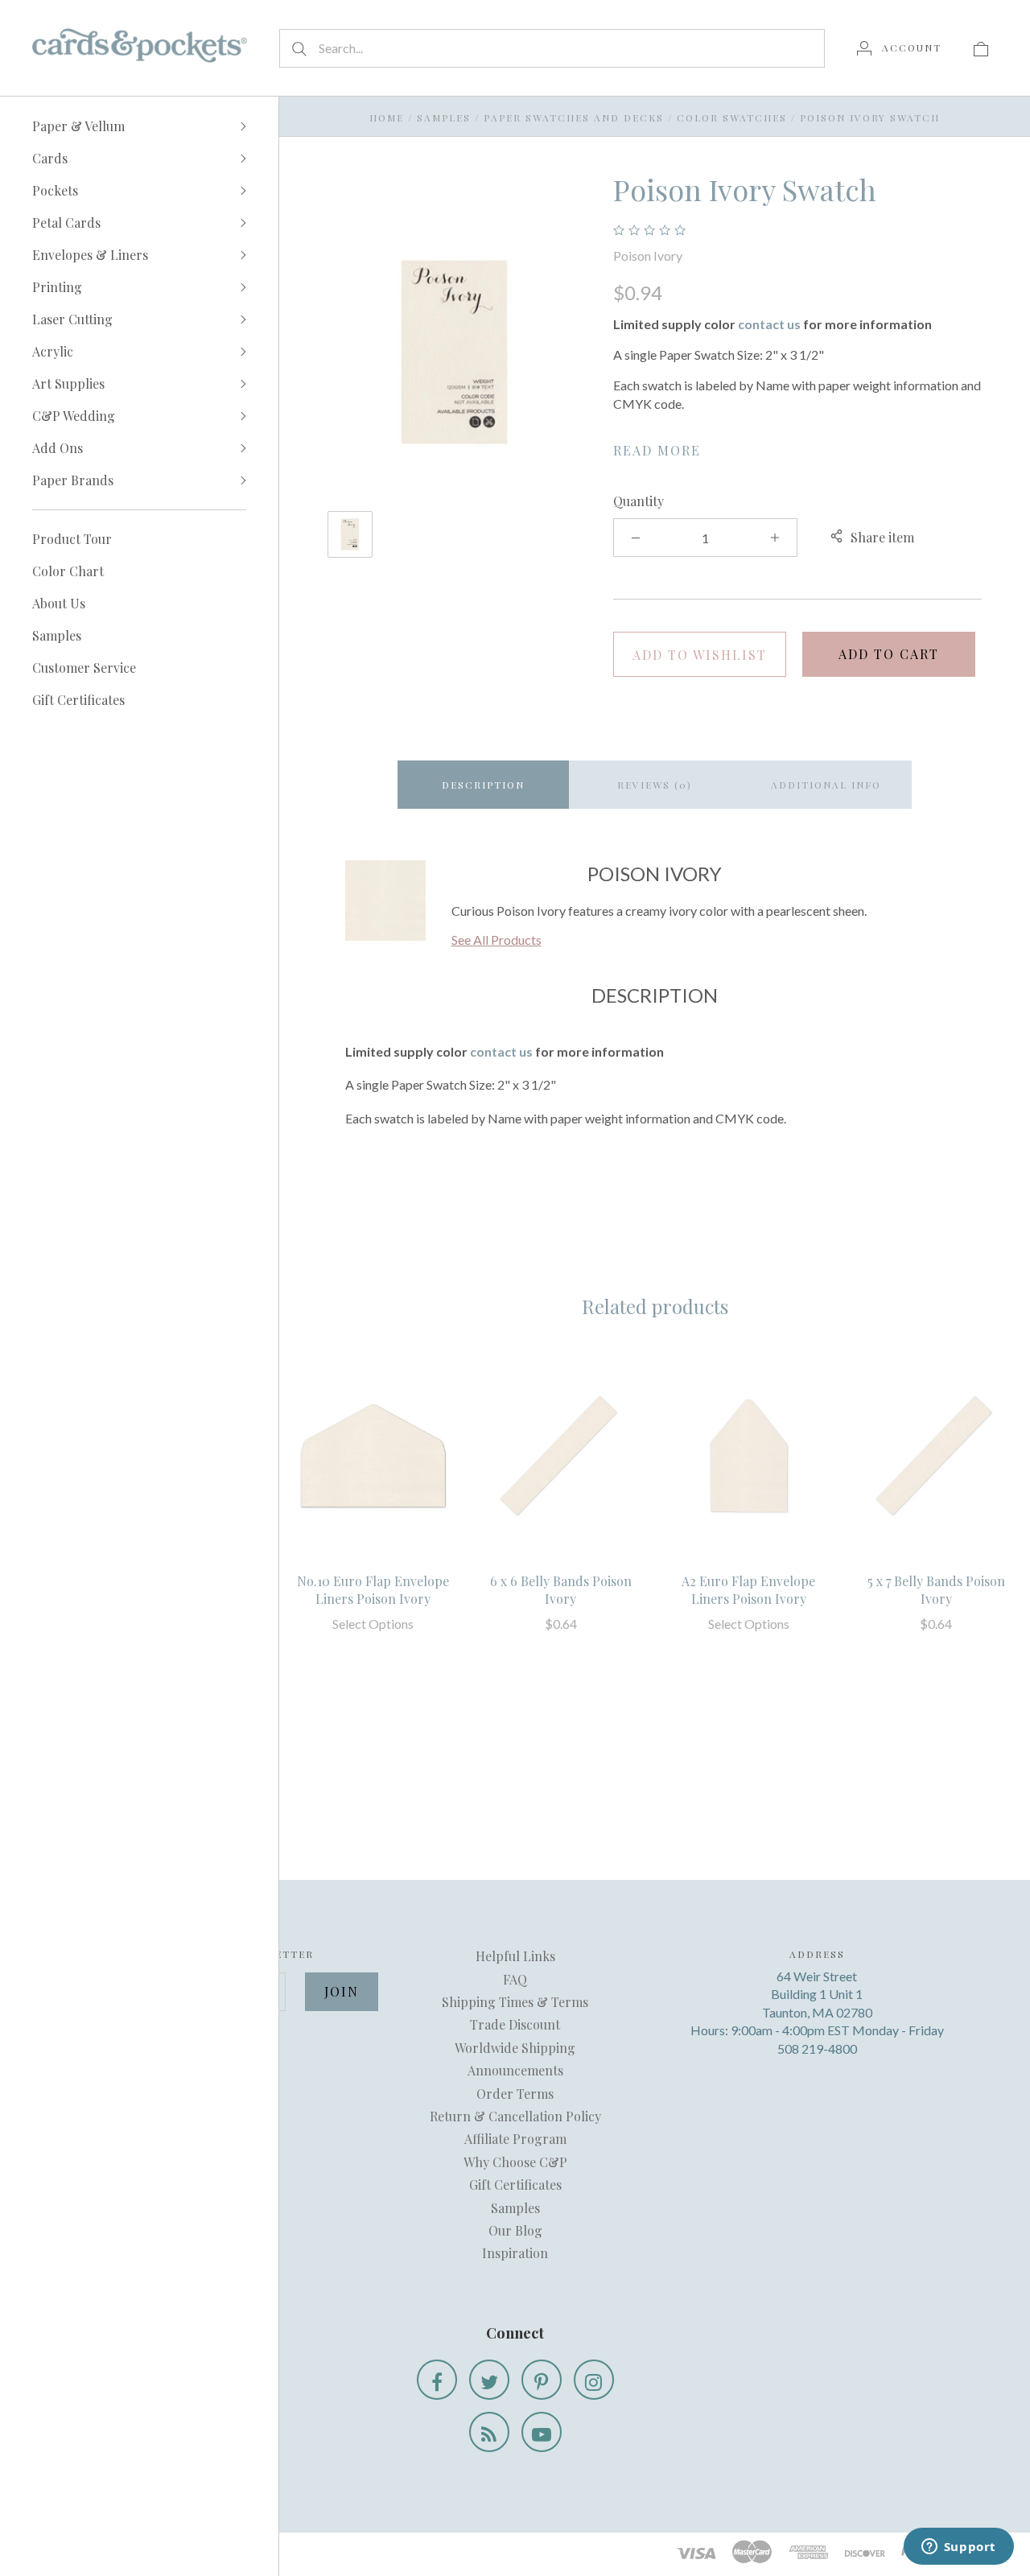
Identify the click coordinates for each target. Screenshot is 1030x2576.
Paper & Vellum (78, 126)
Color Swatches (732, 117)
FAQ (515, 1979)
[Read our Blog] (489, 2432)
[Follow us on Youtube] (542, 2432)
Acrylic (53, 351)
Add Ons (58, 448)
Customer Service (84, 668)
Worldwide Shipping (515, 2048)
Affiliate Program (515, 2139)
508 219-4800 (817, 2048)
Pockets (55, 190)
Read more (657, 450)
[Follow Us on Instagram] (594, 2380)
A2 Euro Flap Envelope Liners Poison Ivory (748, 1590)
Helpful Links (515, 1956)
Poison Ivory (648, 256)
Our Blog (515, 2230)
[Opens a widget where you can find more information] (958, 2548)
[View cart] (981, 47)
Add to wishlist (700, 655)
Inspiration (515, 2253)
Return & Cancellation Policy (515, 2116)
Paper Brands (73, 480)
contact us (769, 324)
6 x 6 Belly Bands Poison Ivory (561, 1590)
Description (483, 785)
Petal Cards (66, 223)
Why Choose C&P (515, 2162)
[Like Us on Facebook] (437, 2380)
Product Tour (72, 539)
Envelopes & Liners (90, 255)
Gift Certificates (78, 700)
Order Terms (515, 2094)
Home (387, 117)
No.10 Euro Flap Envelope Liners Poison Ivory (373, 1590)
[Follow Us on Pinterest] (542, 2380)
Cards (50, 158)
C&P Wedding (74, 416)
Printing (57, 287)
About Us (59, 603)
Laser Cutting (72, 319)
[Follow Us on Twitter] (489, 2380)
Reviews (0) (655, 785)
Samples (57, 635)
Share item (882, 537)
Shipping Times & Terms (515, 2002)
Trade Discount (515, 2024)
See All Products (496, 940)
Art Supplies (68, 383)
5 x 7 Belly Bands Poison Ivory (936, 1590)
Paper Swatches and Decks (574, 117)
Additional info (826, 785)
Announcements (515, 2070)
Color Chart (68, 571)
